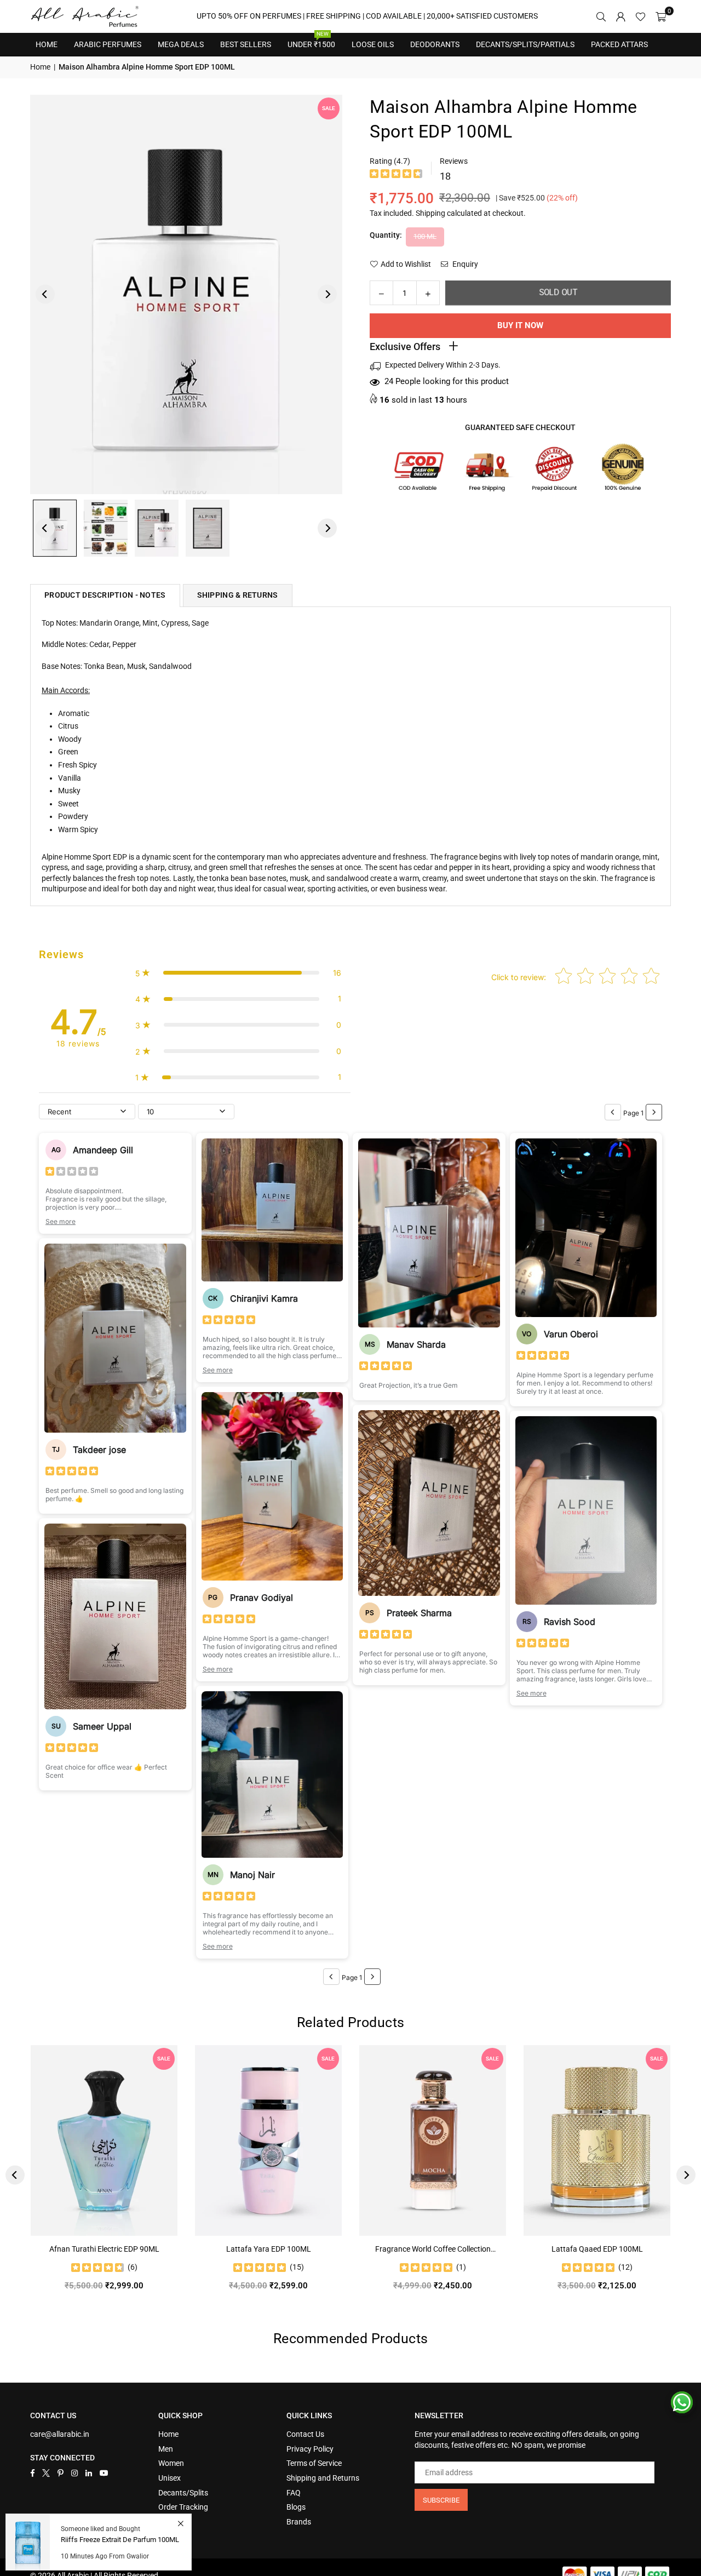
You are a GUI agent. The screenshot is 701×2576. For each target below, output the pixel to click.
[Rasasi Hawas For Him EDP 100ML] (521, 2140)
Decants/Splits (183, 2493)
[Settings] (620, 16)
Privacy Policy (310, 2449)
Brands (299, 2522)
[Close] (180, 2523)
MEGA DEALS (181, 44)
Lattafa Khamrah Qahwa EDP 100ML (357, 2249)
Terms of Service (314, 2463)
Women (171, 2463)
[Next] (327, 294)
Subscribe (441, 2500)
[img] (396, 175)
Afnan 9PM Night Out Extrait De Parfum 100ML (193, 2250)
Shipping (430, 213)
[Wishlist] (640, 16)
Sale (329, 108)
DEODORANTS (435, 44)
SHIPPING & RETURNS (238, 595)
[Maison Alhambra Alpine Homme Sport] (55, 528)
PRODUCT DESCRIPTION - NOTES (105, 595)
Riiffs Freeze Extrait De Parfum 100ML (120, 2540)
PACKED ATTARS (619, 44)
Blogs (296, 2507)
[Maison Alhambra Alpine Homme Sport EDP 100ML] (208, 528)
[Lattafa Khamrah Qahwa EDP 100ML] (357, 2140)
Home (47, 44)
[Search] (601, 16)
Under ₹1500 (311, 41)
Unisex (169, 2478)
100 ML (425, 236)
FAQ (294, 2493)
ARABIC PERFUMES (108, 44)
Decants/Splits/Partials (525, 44)
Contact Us (305, 2434)
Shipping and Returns (323, 2478)
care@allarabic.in (60, 2434)
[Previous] (45, 294)
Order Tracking (183, 2507)
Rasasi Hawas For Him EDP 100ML (521, 2249)
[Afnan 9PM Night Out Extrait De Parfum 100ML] (193, 2140)
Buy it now (520, 325)
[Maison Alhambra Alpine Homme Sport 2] (157, 528)
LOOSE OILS (373, 44)
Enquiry (464, 264)
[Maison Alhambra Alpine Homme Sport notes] (106, 528)
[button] (661, 16)
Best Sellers (246, 41)
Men (166, 2449)
